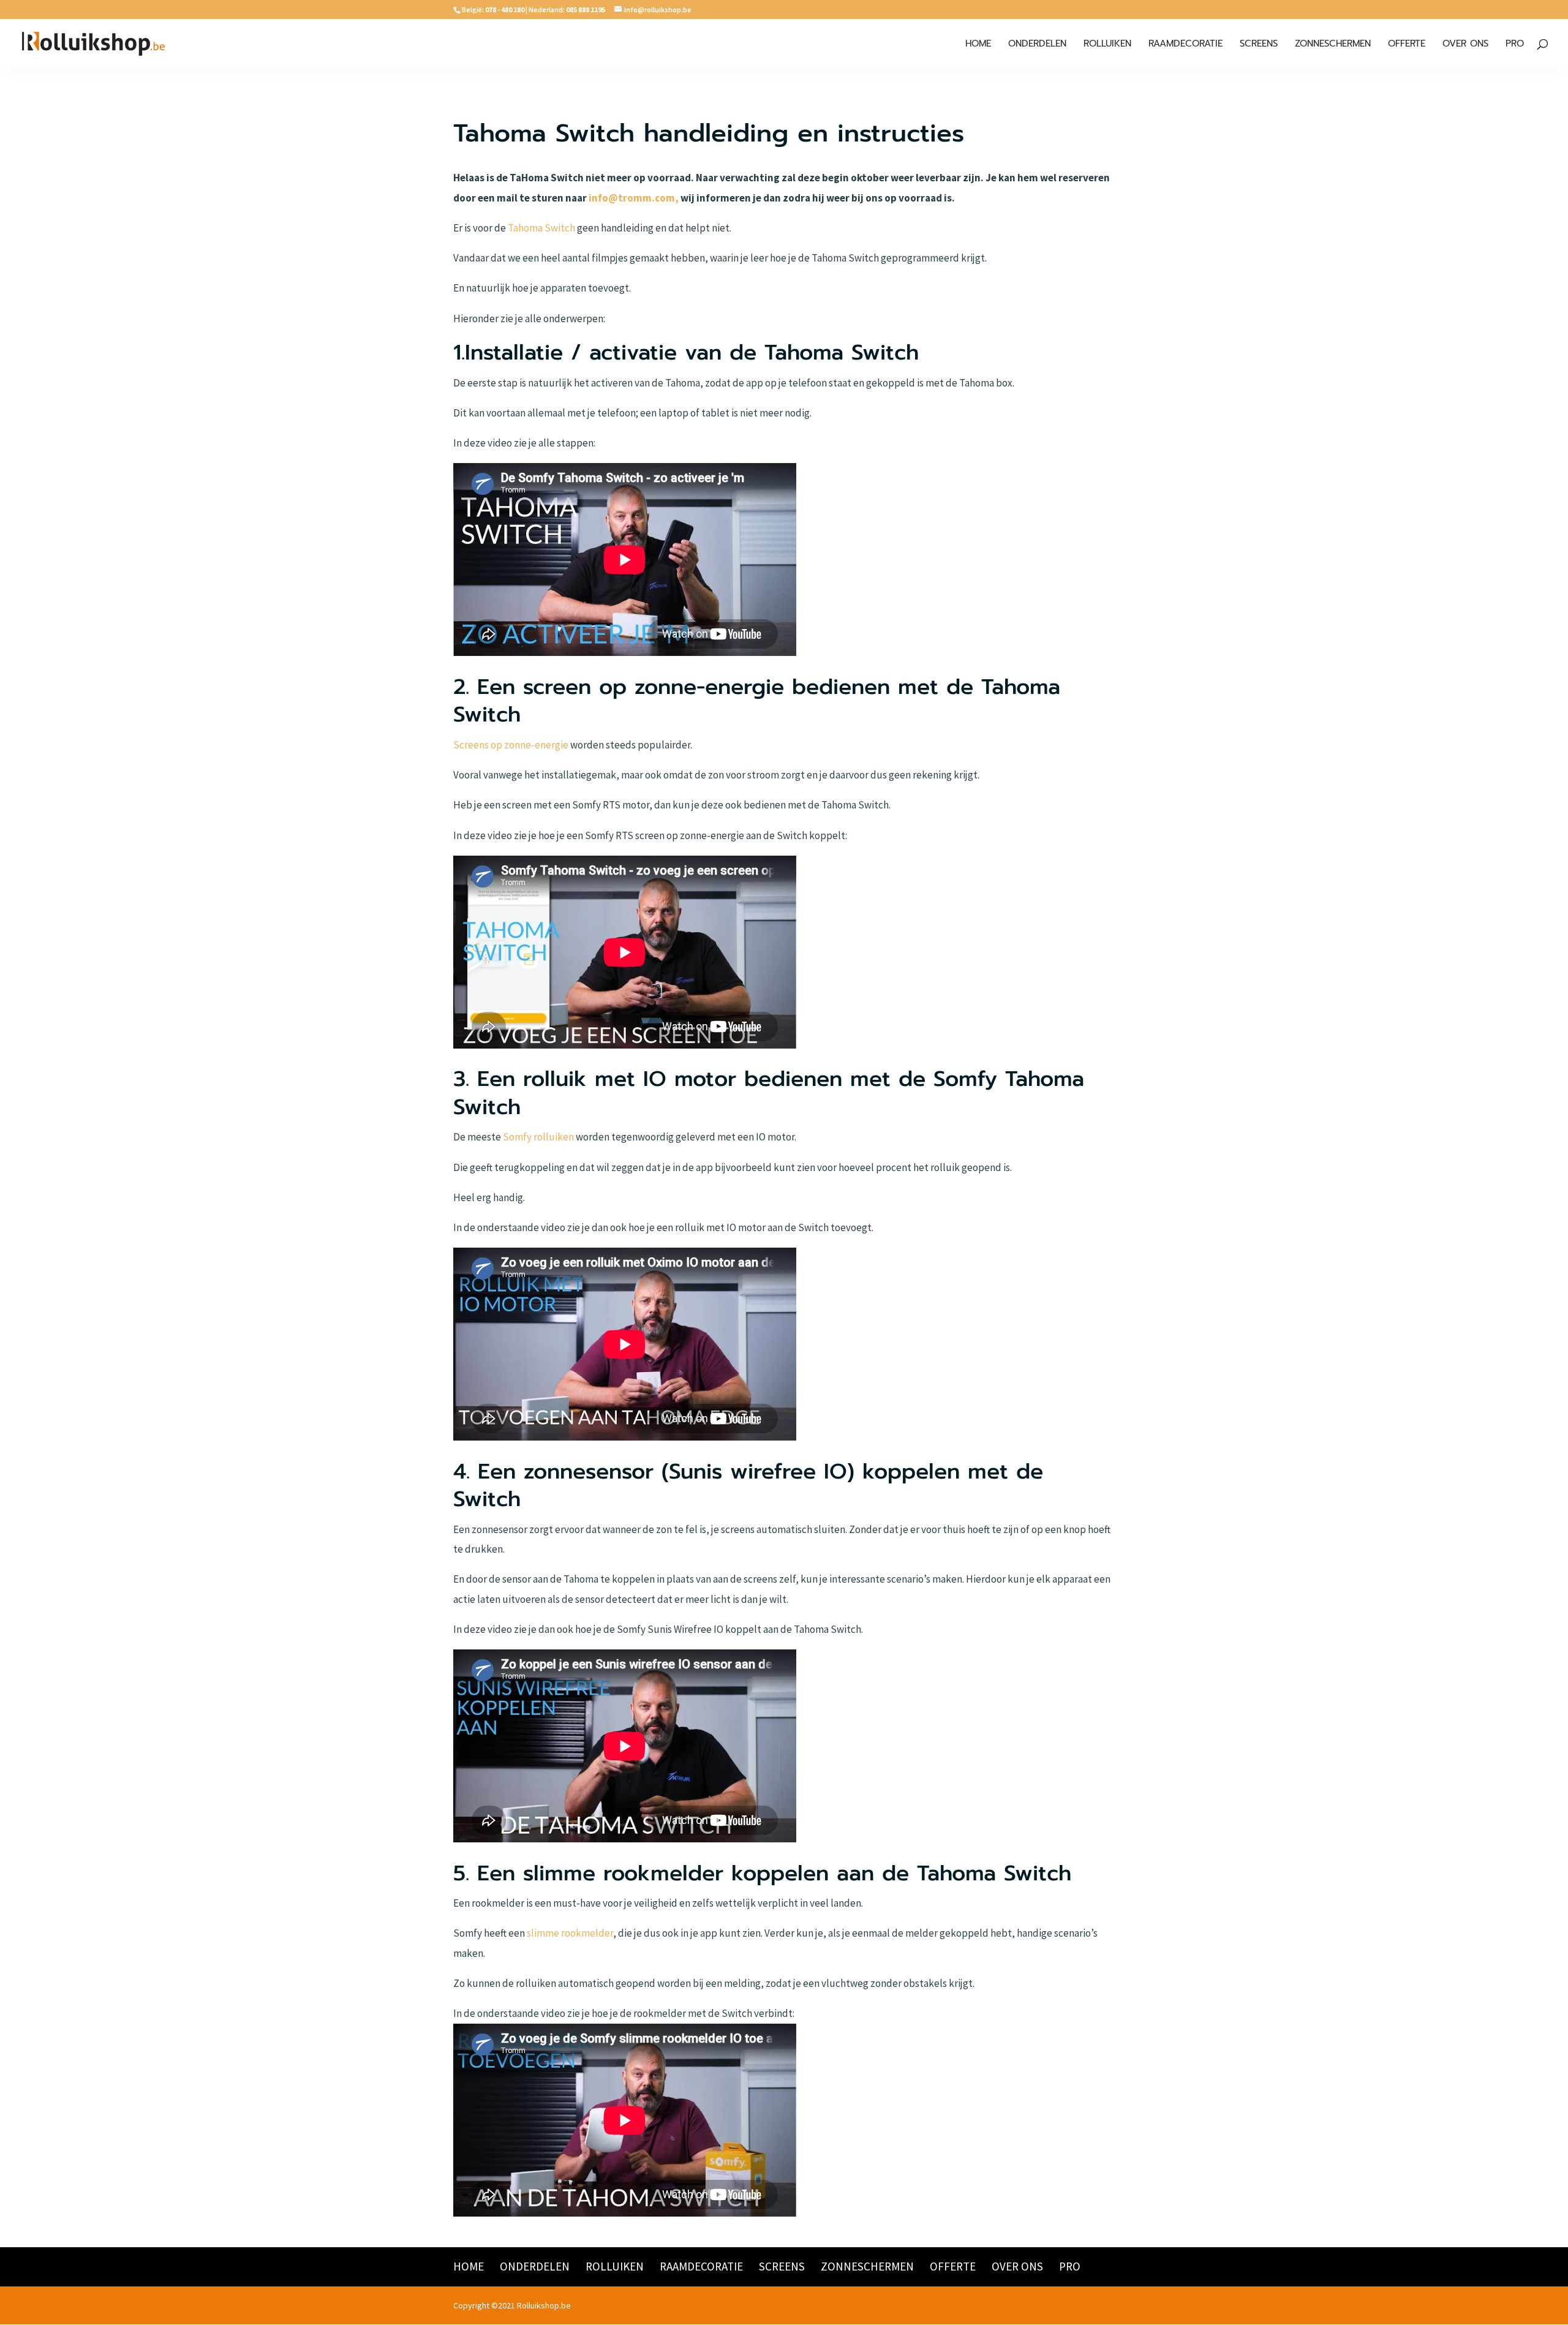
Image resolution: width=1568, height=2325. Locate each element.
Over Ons (1465, 45)
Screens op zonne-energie (511, 745)
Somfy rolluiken (538, 1137)
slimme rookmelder (570, 1933)
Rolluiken (1107, 45)
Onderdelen (1037, 45)
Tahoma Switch (541, 228)
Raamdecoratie (1185, 45)
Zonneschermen (1333, 45)
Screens (1259, 45)
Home (978, 45)
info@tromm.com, (634, 198)
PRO (1515, 45)
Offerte (1407, 45)
